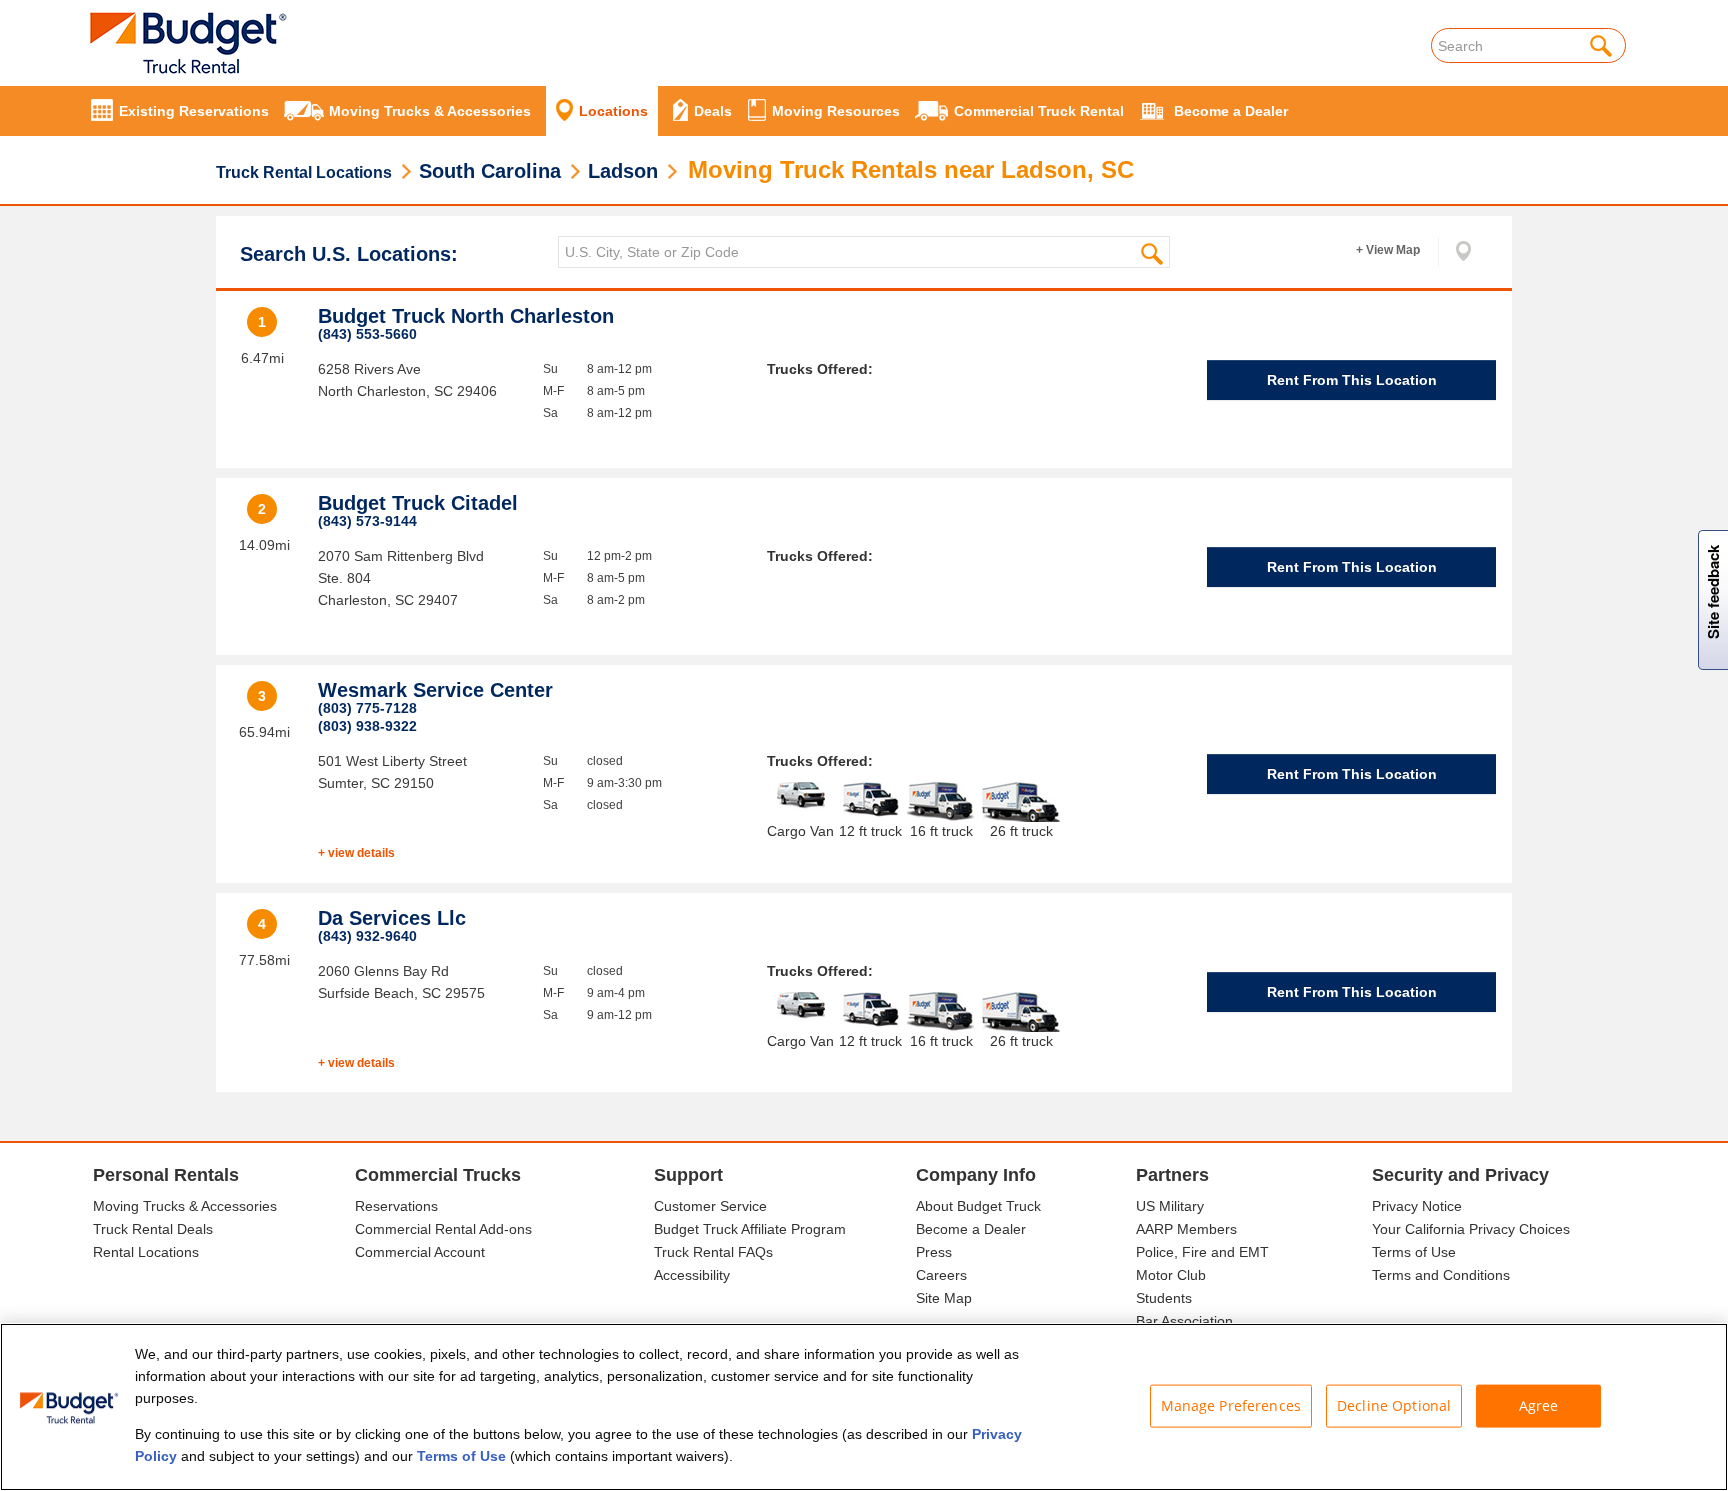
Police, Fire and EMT (1202, 1252)
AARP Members (1186, 1229)
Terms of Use (1414, 1252)
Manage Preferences (1231, 1405)
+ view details (356, 853)
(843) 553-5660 (367, 334)
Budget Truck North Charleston (466, 316)
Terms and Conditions (1441, 1275)
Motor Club (1171, 1275)
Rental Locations (146, 1252)
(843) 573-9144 (367, 521)
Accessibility (692, 1275)
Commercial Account (420, 1252)
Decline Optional (1394, 1405)
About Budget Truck (978, 1206)
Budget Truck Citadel (418, 503)
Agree (1539, 1405)
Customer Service (710, 1206)
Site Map (944, 1298)
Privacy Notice (1417, 1206)
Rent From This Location (1352, 380)
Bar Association (1184, 1321)
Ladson (623, 171)
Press (934, 1252)
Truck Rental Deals (153, 1229)
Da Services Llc (392, 918)
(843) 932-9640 (367, 936)
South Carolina (490, 171)
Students (1164, 1298)
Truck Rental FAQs (713, 1252)
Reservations (396, 1206)
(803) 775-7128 (367, 708)
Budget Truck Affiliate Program (750, 1229)
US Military (1170, 1206)
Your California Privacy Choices (1471, 1229)
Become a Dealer (971, 1229)
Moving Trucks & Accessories (185, 1206)
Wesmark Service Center (435, 690)
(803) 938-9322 (367, 726)
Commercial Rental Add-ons (443, 1229)
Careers (941, 1275)
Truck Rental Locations (304, 172)
